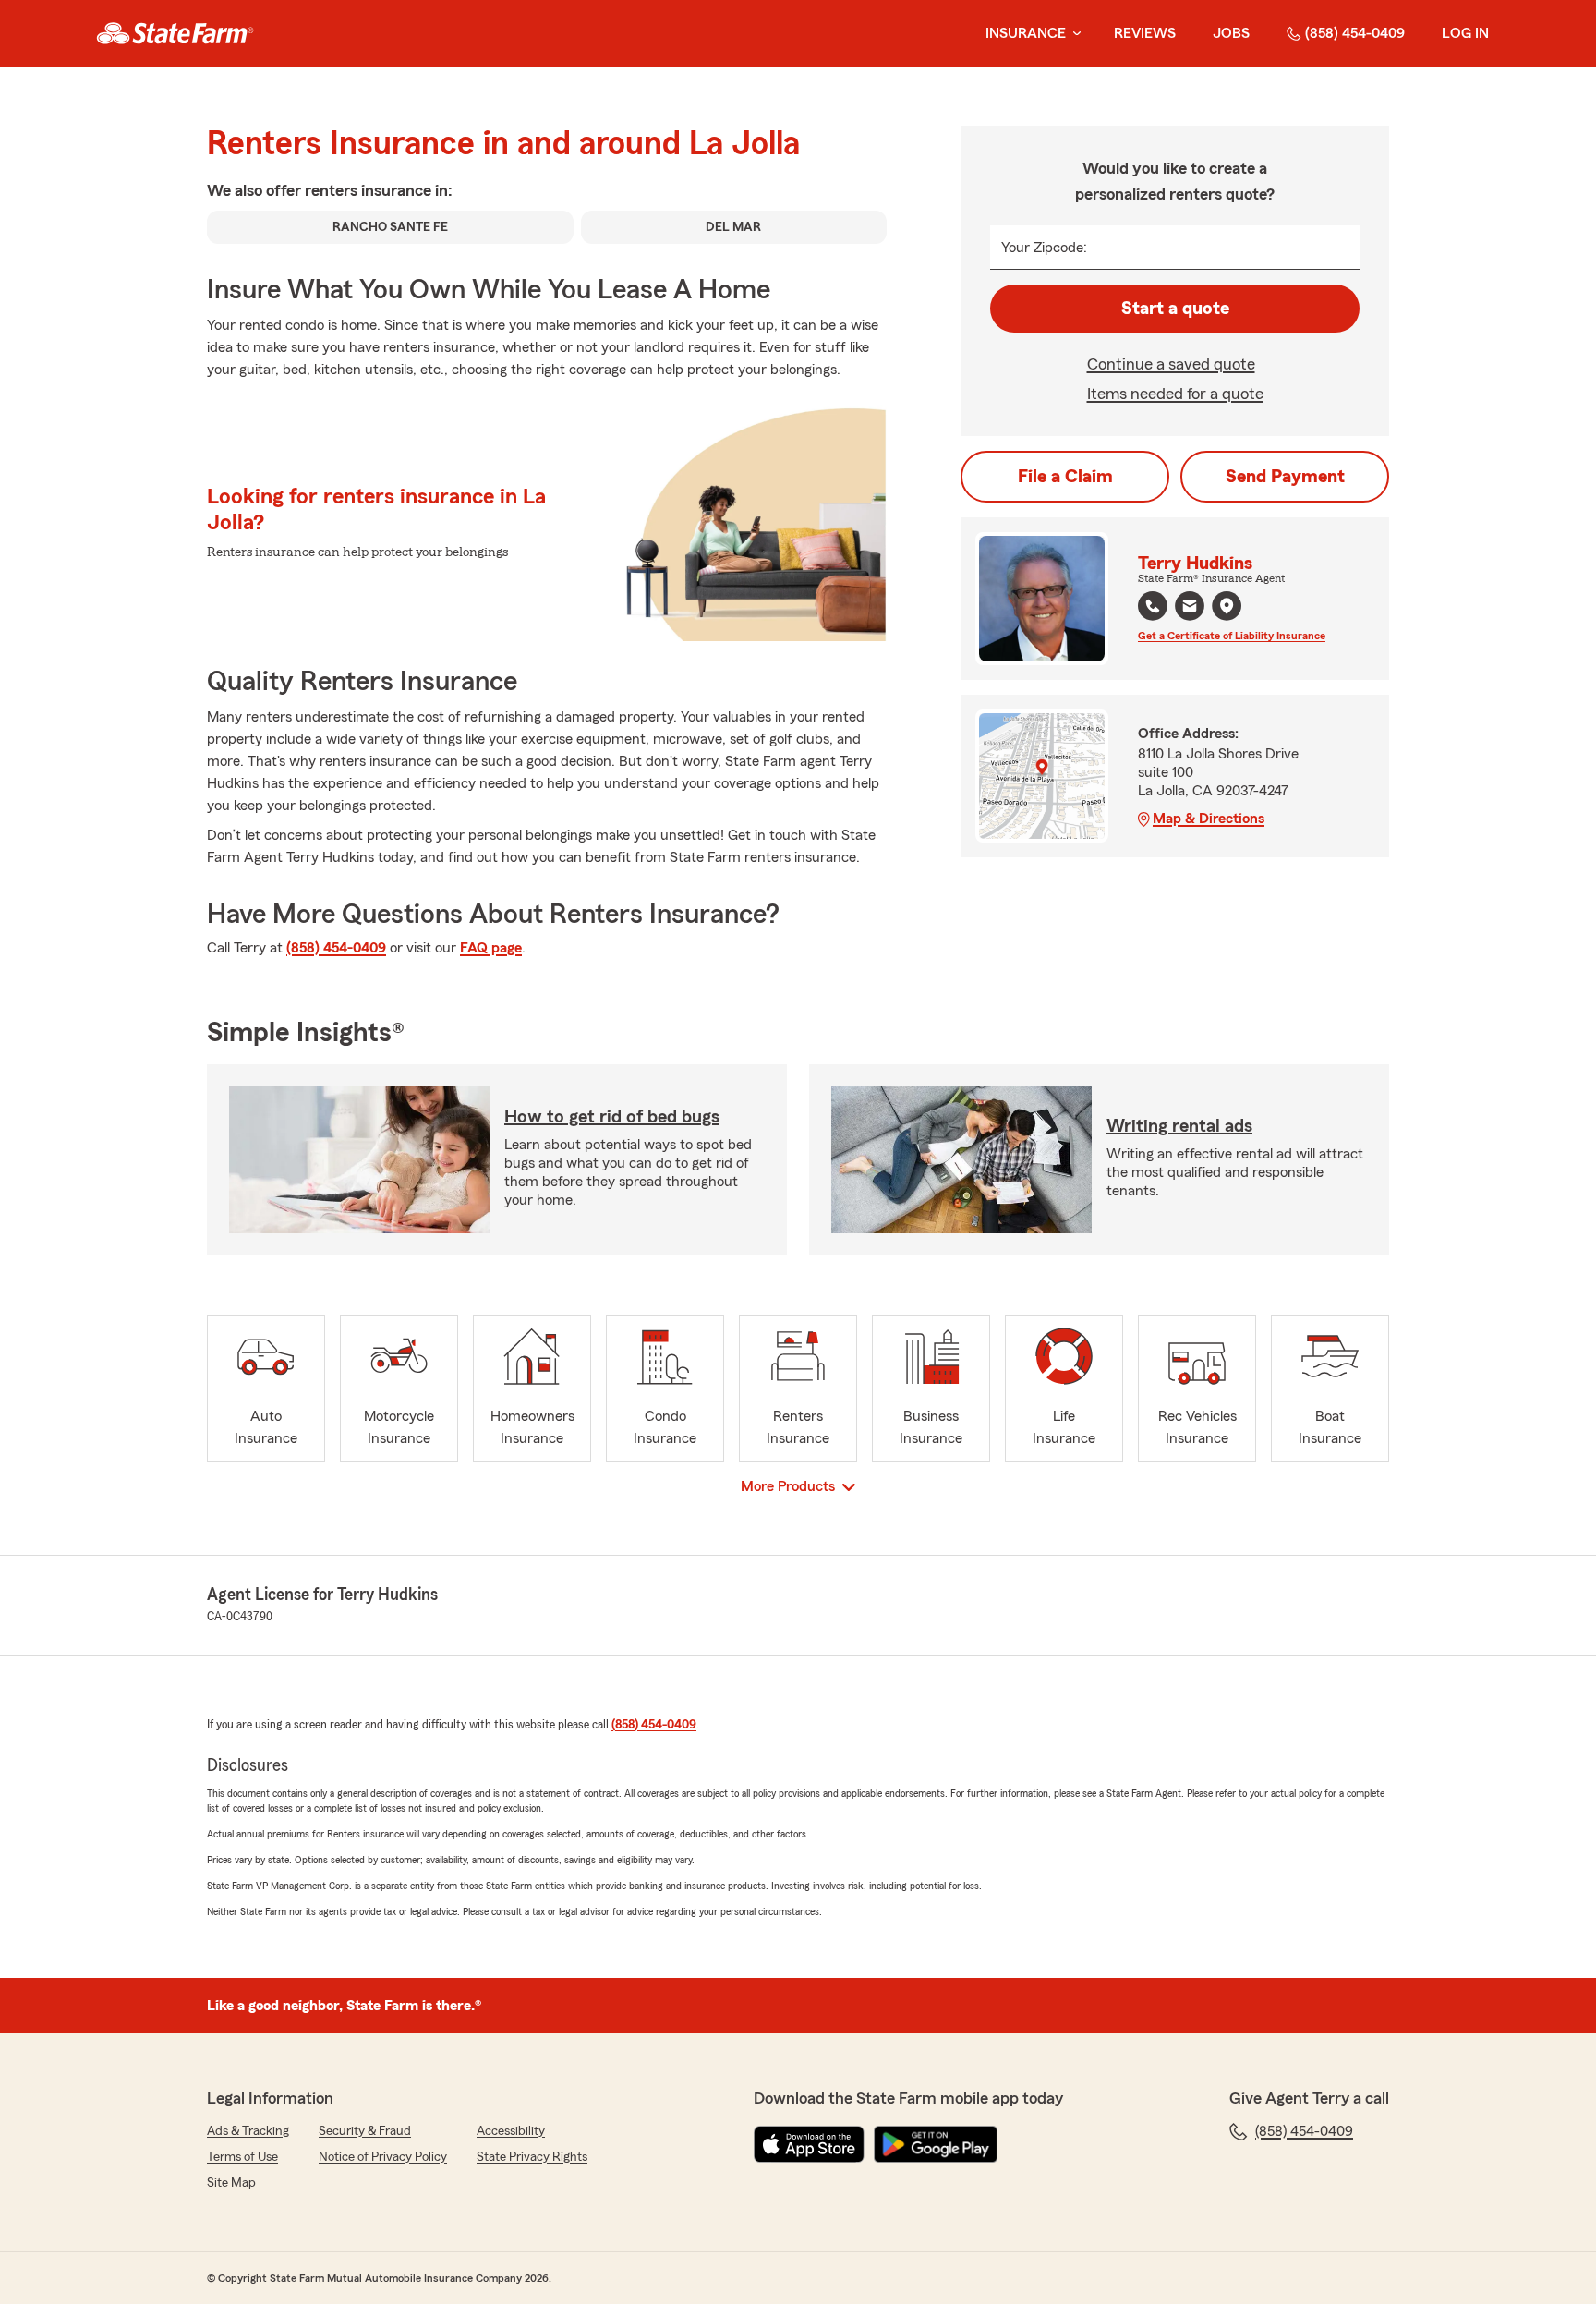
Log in (1465, 33)
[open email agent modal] (1190, 608)
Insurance (1026, 33)
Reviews (1145, 33)
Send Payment (1285, 477)
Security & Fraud (365, 2131)
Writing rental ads (1179, 1126)
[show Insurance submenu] (1073, 34)
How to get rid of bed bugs (612, 1117)
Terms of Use (242, 2157)
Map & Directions (1209, 819)
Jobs (1231, 33)
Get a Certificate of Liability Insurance (1232, 636)
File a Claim (1065, 477)
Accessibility (511, 2131)
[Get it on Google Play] (936, 2144)
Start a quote (1175, 309)
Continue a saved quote (1171, 364)
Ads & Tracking (248, 2131)
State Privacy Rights (532, 2157)
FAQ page (491, 948)
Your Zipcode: (1044, 248)
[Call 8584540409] (1153, 606)
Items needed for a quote (1175, 394)
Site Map (231, 2183)
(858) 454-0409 (1355, 33)
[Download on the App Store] (809, 2144)
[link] (175, 33)
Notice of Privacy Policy (383, 2157)
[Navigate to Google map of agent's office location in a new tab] (1227, 606)
